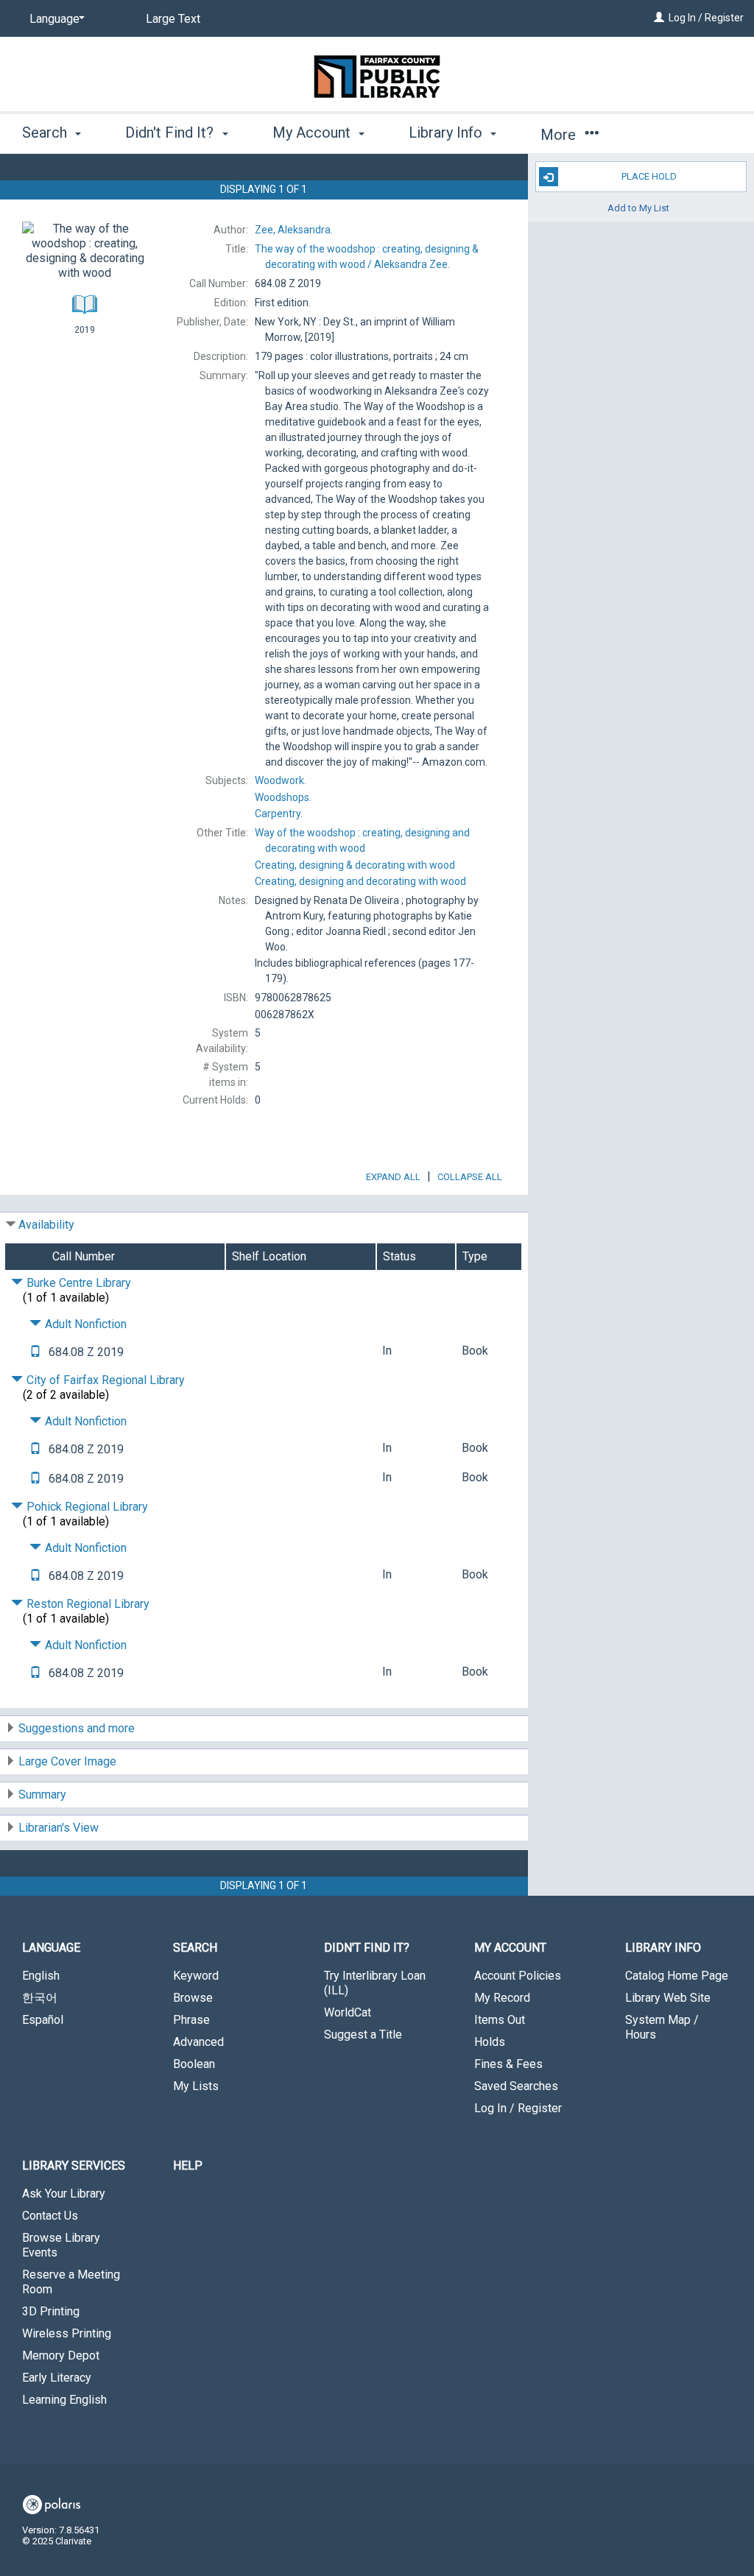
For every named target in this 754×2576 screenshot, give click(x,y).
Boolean (194, 2064)
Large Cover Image (67, 1761)
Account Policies (518, 1976)
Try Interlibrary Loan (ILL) (375, 1983)
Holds (490, 2042)
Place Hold (649, 176)
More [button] (560, 135)
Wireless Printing (67, 2333)
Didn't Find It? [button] (171, 133)
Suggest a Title (363, 2035)
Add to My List (638, 207)
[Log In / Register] (659, 18)
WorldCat (348, 2012)
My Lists (196, 2086)
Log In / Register (706, 18)
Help (188, 2166)
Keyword (196, 1976)
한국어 (40, 1998)
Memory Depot (61, 2356)
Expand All (393, 1177)
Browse (193, 1998)
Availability (46, 1225)
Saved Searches (516, 2086)
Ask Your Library (64, 2194)
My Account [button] (313, 133)
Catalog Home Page (677, 1976)
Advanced (198, 2042)
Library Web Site (668, 1998)
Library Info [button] (447, 133)
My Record (502, 1998)
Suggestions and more (77, 1728)
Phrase (191, 2020)
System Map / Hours (662, 2027)
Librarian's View (59, 1828)
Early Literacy (57, 2378)
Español (43, 2020)
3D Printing (51, 2311)
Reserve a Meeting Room (71, 2282)
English (41, 1976)
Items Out (500, 2020)
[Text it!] (35, 1352)
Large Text (173, 19)
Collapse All (470, 1177)
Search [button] (46, 133)
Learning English (64, 2400)
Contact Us (50, 2216)
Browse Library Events (61, 2245)
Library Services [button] (74, 2166)
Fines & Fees (508, 2064)
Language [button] (51, 1948)
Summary (42, 1795)
